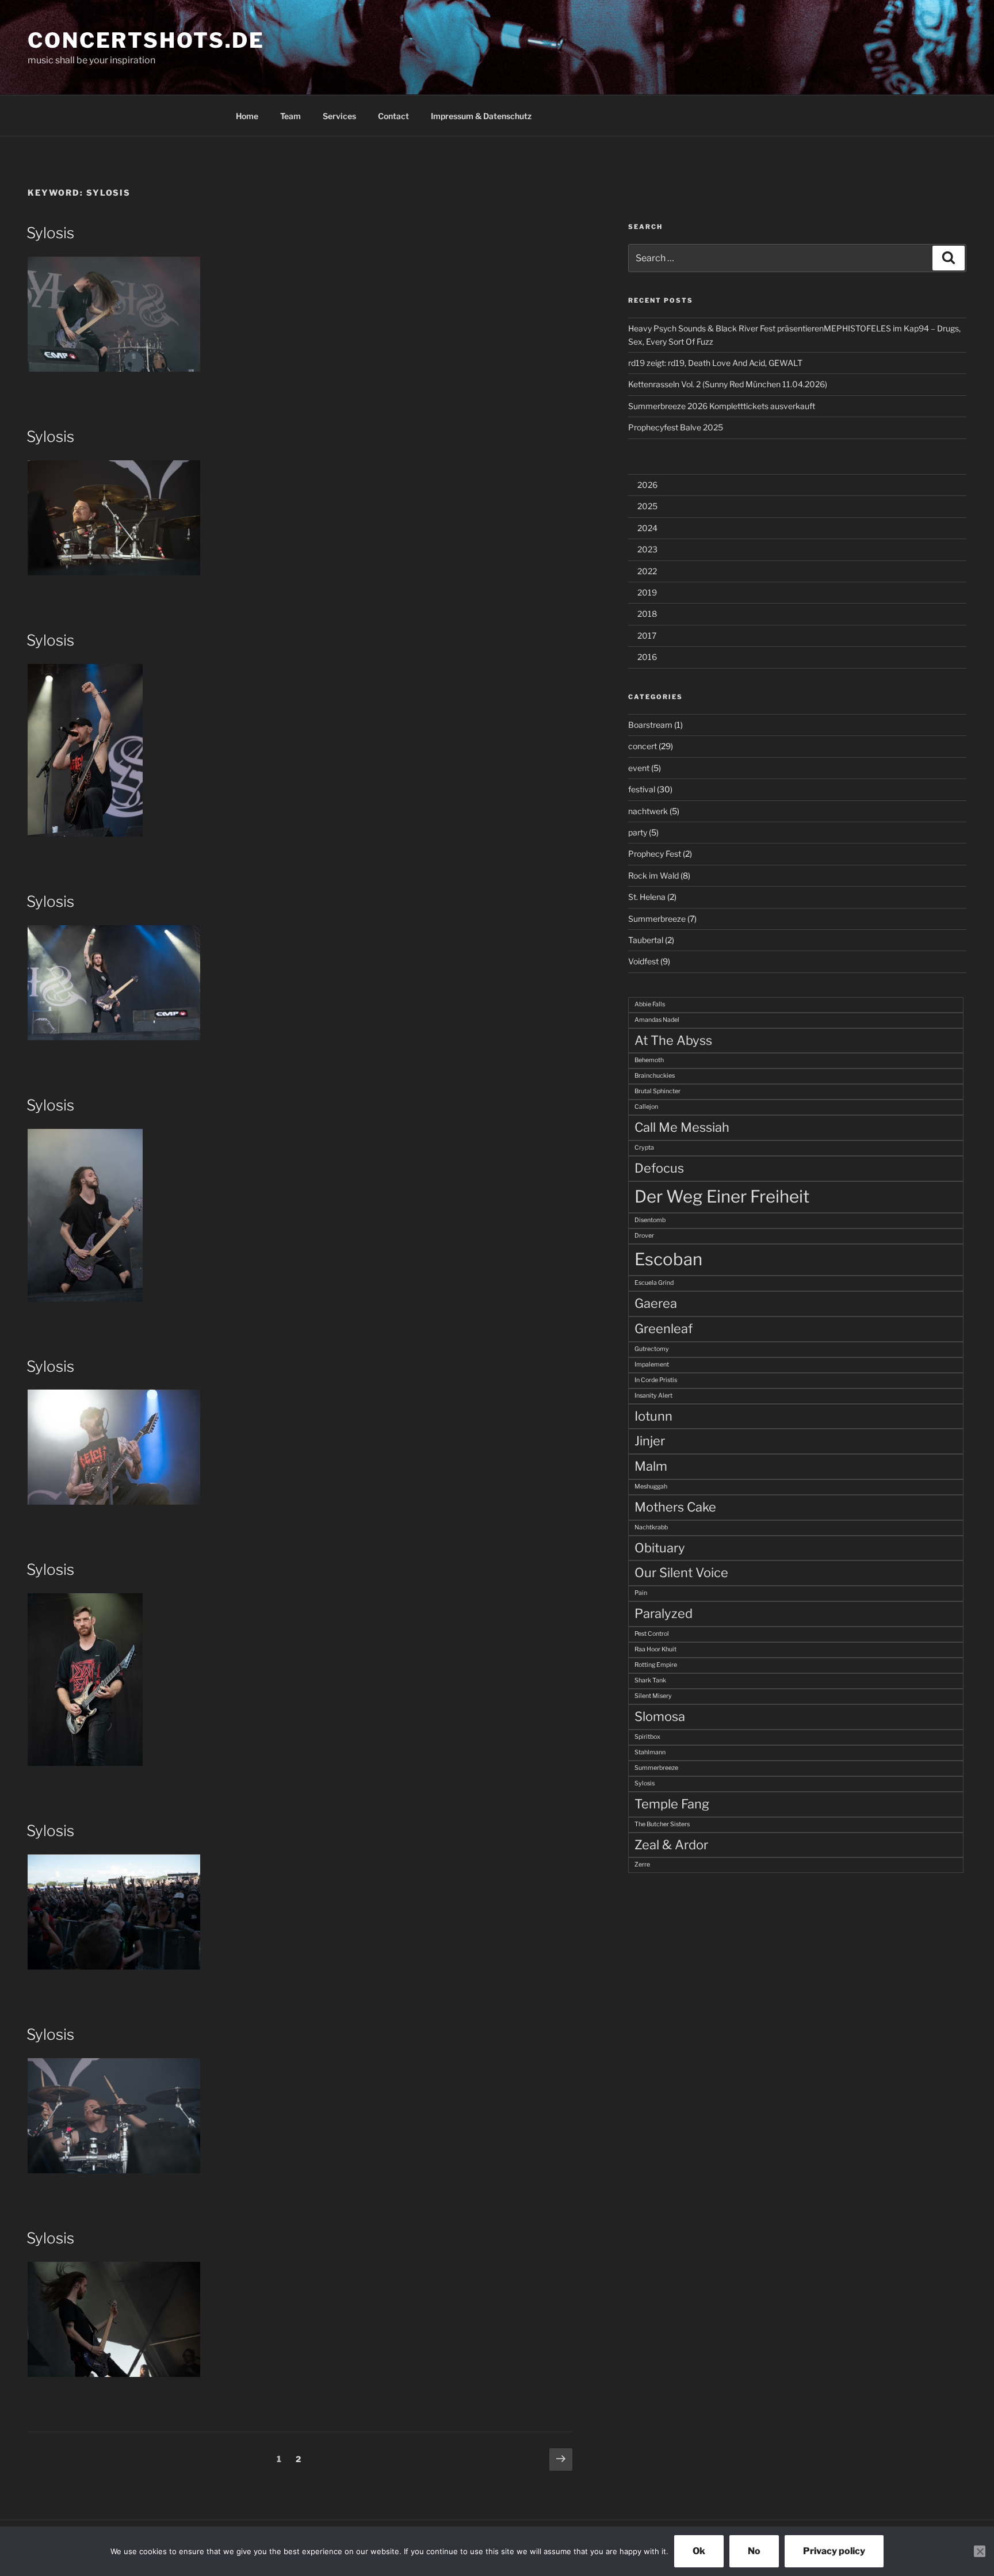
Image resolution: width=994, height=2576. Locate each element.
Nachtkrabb (651, 1527)
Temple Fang (672, 1804)
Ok (699, 2551)
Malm (651, 1466)
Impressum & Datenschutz (481, 116)
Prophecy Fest (655, 854)
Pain (641, 1593)
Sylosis (50, 233)
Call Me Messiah (682, 1127)
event (639, 768)
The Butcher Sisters (662, 1824)
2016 (647, 657)
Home (247, 116)
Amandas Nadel (657, 1020)
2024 (647, 528)
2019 (647, 592)
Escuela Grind (654, 1283)
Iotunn (653, 1416)
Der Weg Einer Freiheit (722, 1197)
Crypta (644, 1148)
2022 (647, 571)
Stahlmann (650, 1752)
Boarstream (650, 725)
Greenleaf (664, 1329)
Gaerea (656, 1303)
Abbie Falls (650, 1004)
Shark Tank (650, 1680)
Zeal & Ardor (671, 1845)
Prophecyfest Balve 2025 (676, 427)
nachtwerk (648, 811)
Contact (393, 116)
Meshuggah (651, 1487)
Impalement (652, 1365)
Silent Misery (653, 1696)
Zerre (642, 1865)
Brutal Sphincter (657, 1091)
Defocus (659, 1168)
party (638, 832)
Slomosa (660, 1716)
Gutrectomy (652, 1349)
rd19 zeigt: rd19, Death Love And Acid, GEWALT (715, 363)
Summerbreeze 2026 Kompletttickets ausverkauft (722, 406)
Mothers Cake (675, 1507)
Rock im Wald (653, 875)
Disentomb (650, 1220)
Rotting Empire (656, 1665)
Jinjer (650, 1441)
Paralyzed (664, 1613)
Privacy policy (834, 2551)
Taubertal (646, 940)
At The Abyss (673, 1040)
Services (339, 116)
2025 (647, 506)
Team (290, 116)
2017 (647, 636)
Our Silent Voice (681, 1573)
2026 (647, 485)
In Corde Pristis (656, 1380)
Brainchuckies (655, 1076)
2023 (647, 549)
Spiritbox (647, 1737)
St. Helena (647, 897)
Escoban (668, 1259)
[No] (980, 2551)
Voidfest (643, 961)
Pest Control (652, 1634)
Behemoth (649, 1060)
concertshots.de (146, 40)
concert (643, 746)
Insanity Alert (653, 1396)
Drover (644, 1236)
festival (642, 789)
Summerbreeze (657, 919)
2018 (647, 614)
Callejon (646, 1107)
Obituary (660, 1548)
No (754, 2551)
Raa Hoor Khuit (655, 1649)
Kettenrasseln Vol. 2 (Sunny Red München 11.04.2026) (728, 384)
